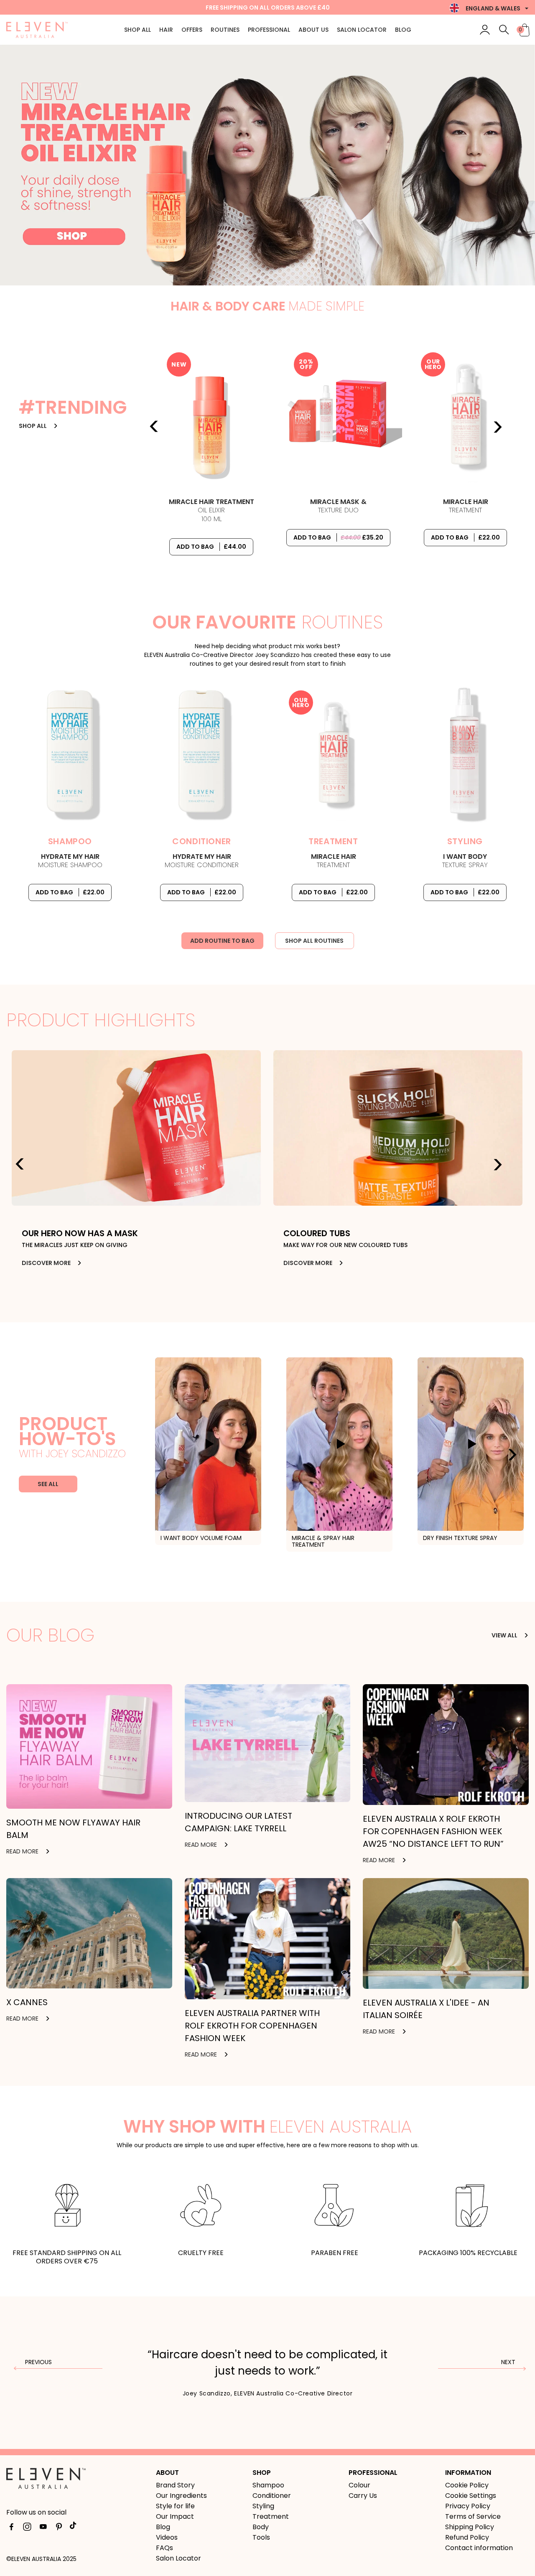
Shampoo (268, 2485)
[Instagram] (27, 2528)
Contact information (479, 2548)
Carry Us (363, 2496)
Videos (167, 2537)
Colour (359, 2485)
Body (261, 2527)
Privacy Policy (468, 2506)
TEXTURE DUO (338, 506)
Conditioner (272, 2496)
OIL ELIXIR (211, 511)
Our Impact (175, 2516)
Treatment (271, 2516)
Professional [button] (269, 30)
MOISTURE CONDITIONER (202, 861)
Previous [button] (154, 427)
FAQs (164, 2548)
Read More (23, 1851)
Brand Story (175, 2485)
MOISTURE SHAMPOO (70, 861)
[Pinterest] (59, 2528)
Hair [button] (166, 30)
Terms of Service (473, 2516)
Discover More (47, 1263)
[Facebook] (11, 2528)
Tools (261, 2537)
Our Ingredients (181, 2496)
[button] (526, 1635)
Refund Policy (467, 2537)
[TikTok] (75, 2528)
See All (48, 1484)
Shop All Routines (314, 941)
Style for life (175, 2506)
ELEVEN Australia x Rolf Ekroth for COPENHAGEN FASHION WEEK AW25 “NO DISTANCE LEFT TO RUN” (433, 1831)
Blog (403, 30)
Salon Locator (362, 30)
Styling (263, 2506)
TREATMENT (466, 506)
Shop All (138, 30)
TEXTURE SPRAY (465, 861)
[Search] (504, 30)
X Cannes (27, 2002)
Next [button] (497, 427)
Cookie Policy (467, 2485)
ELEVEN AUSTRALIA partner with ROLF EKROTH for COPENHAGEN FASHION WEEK (252, 2026)
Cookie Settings (471, 2496)
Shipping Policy (470, 2527)
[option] (267, 165)
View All (505, 1635)
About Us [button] (313, 30)
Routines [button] (225, 30)
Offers (192, 30)
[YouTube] (43, 2528)
